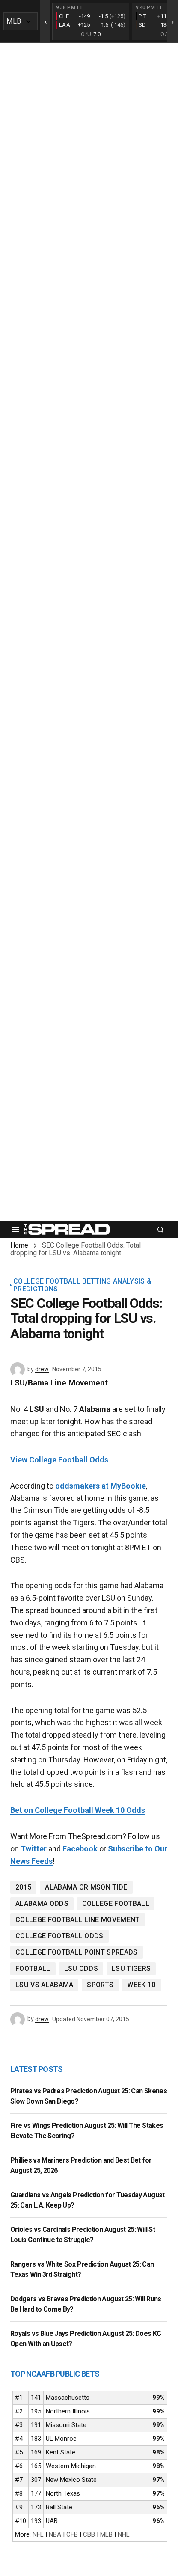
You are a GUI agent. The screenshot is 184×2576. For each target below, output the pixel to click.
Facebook (80, 1849)
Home (19, 1245)
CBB (89, 2534)
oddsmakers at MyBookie (101, 1486)
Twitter (34, 1849)
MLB (106, 2534)
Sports (100, 1985)
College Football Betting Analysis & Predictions (82, 1285)
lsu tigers (131, 1968)
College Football (116, 1903)
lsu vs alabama (44, 1985)
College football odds (59, 1936)
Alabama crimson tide (86, 1887)
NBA (55, 2534)
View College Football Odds (59, 1460)
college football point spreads (77, 1952)
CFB (72, 2534)
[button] (15, 1230)
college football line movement (78, 1920)
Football (33, 1968)
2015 (23, 1887)
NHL (124, 2534)
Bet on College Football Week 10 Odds (78, 1810)
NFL (38, 2534)
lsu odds (81, 1968)
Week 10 (141, 1985)
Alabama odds (42, 1903)
